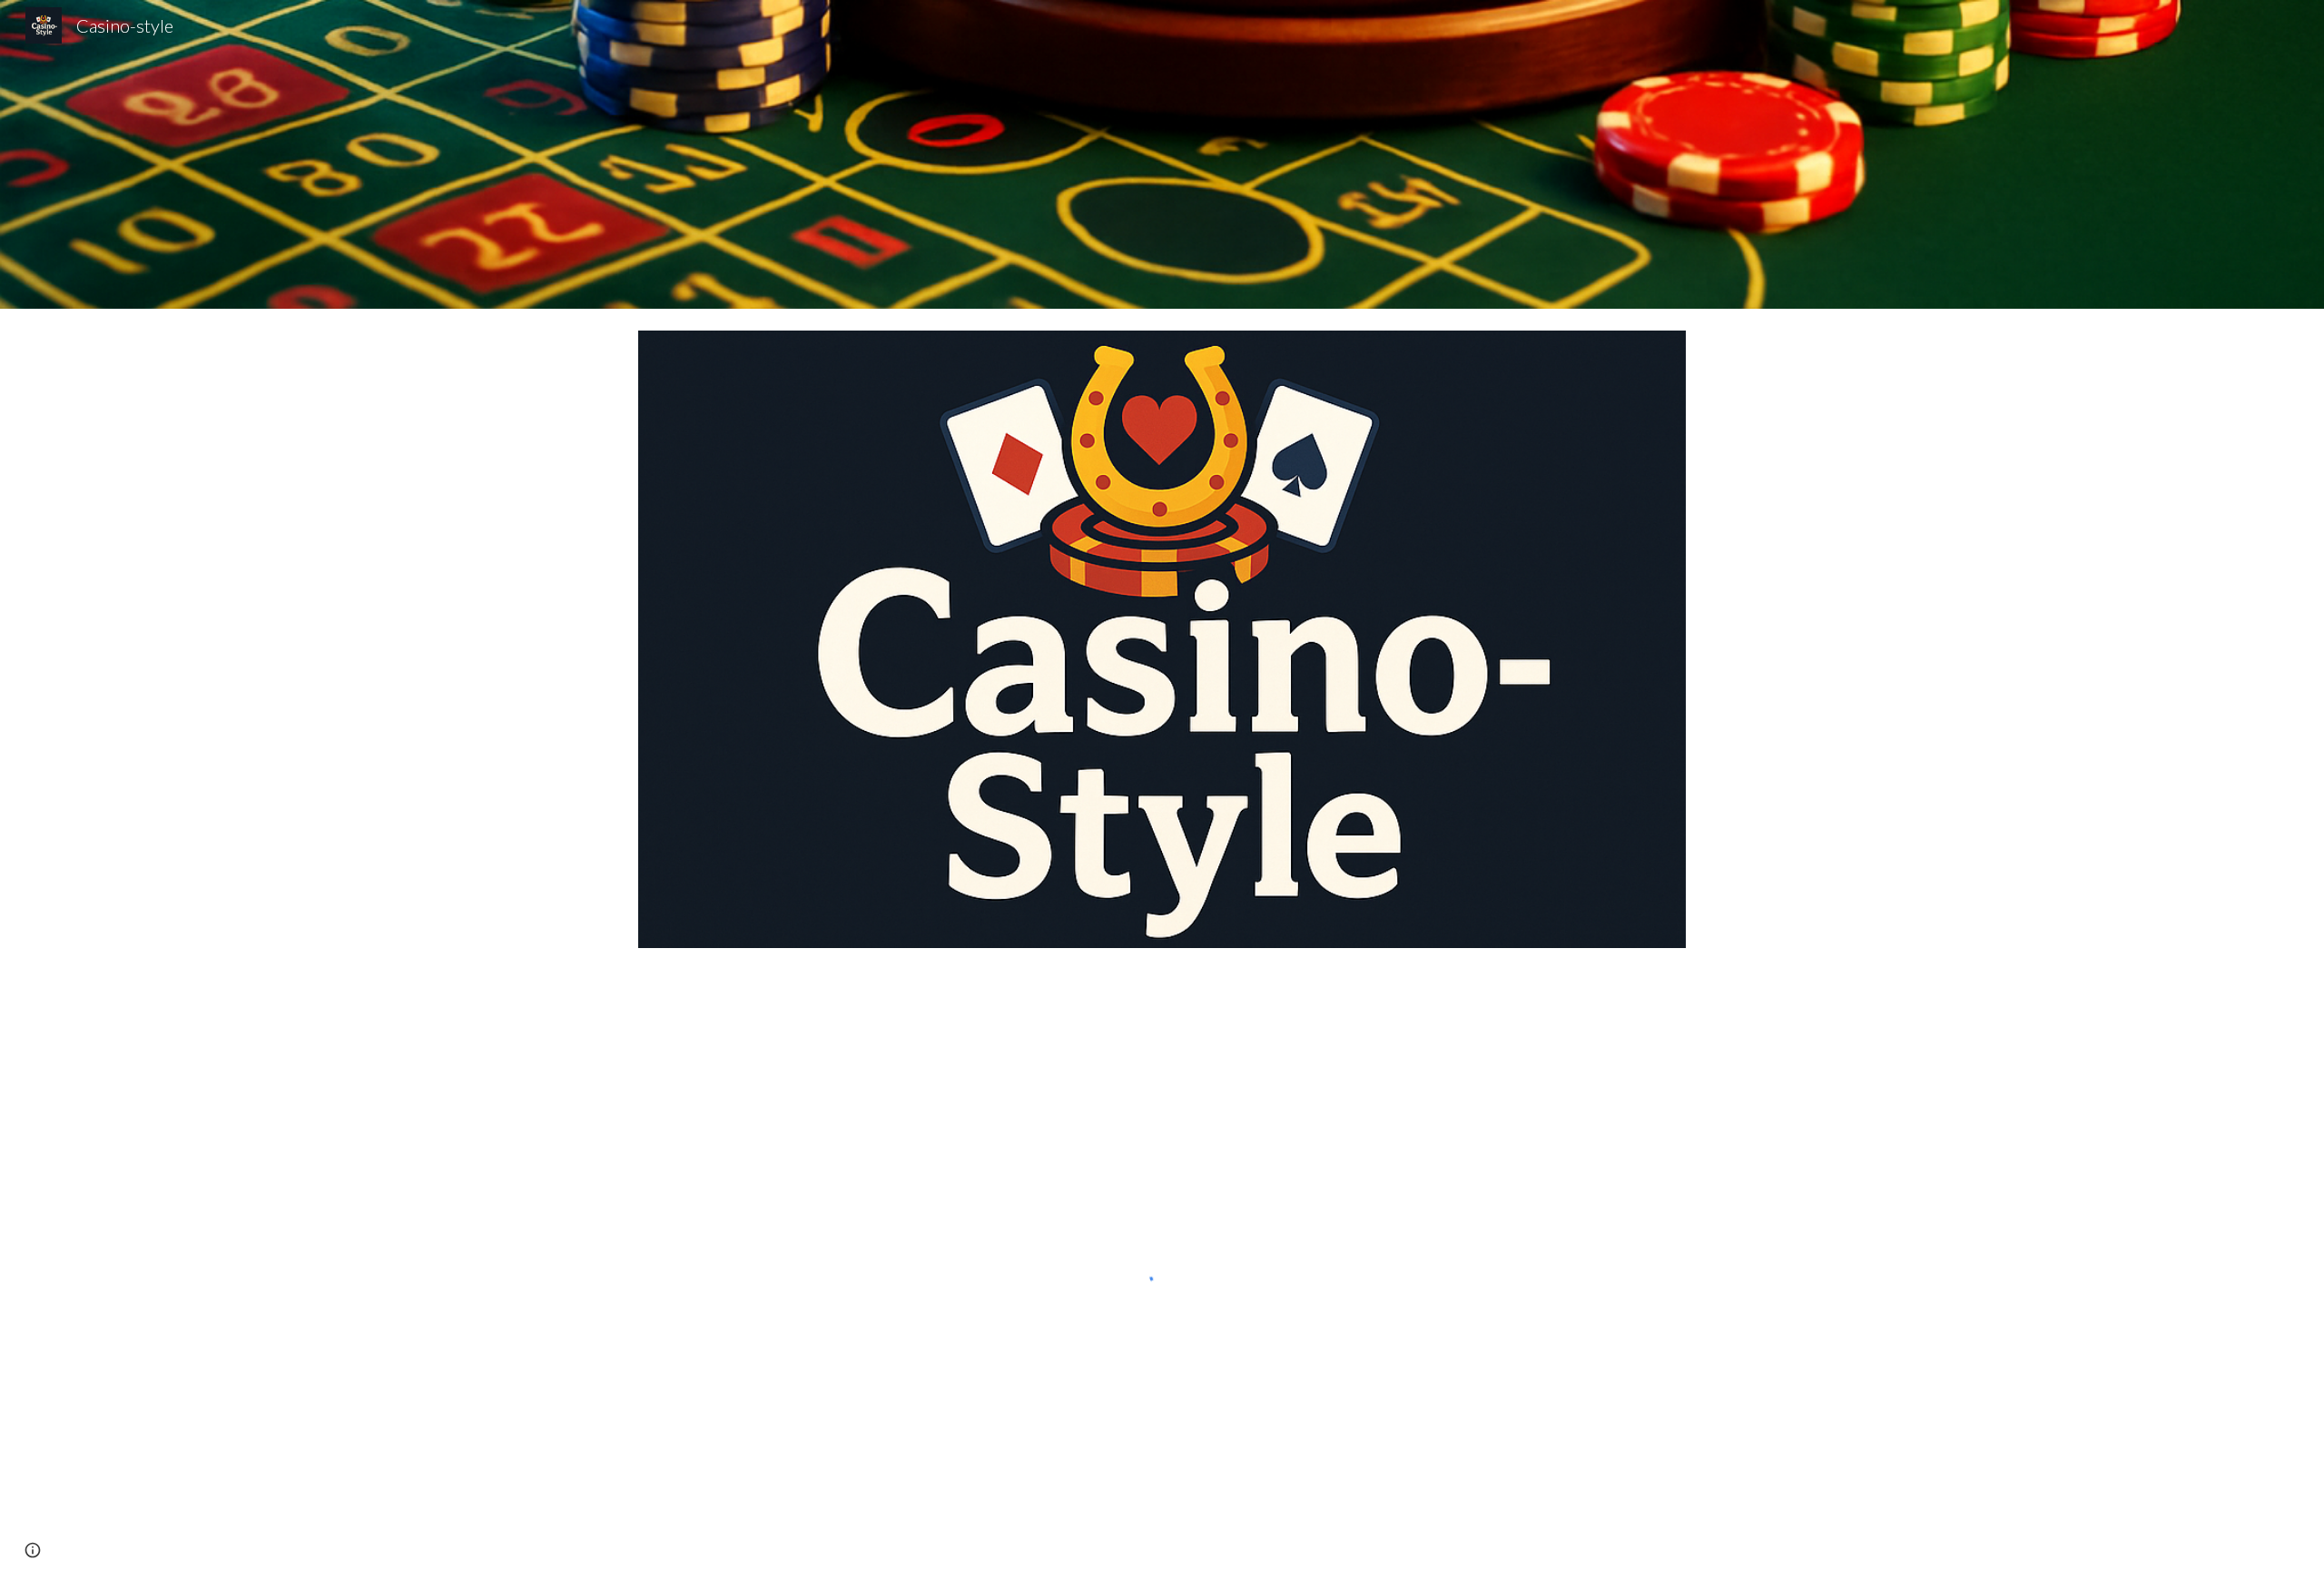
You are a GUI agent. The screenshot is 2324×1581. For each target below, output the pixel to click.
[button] (33, 1550)
